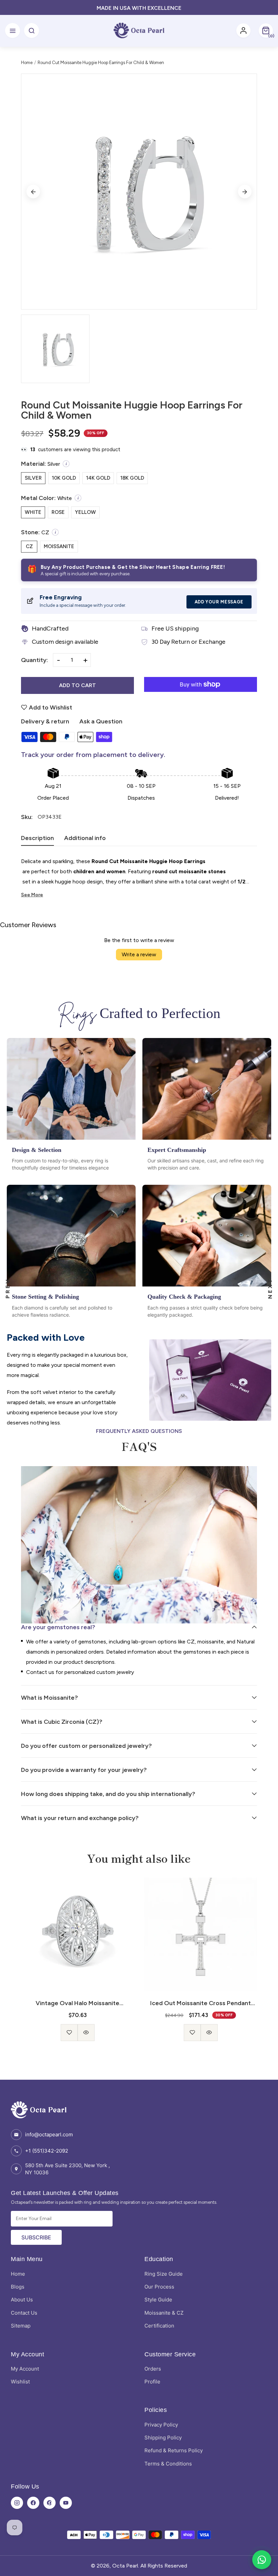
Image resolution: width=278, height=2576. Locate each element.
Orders (153, 2369)
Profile (152, 2382)
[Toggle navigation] (13, 31)
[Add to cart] (201, 2027)
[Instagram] (17, 2503)
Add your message (219, 602)
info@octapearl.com (49, 2134)
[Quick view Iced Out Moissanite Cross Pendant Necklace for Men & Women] (86, 2033)
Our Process (159, 2287)
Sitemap (21, 2326)
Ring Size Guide (164, 2274)
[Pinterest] (49, 2503)
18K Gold (132, 478)
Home (27, 63)
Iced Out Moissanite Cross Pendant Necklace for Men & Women (77, 2003)
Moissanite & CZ (164, 2313)
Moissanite (59, 546)
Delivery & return (45, 721)
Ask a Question (101, 721)
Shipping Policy (163, 2438)
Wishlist (20, 2382)
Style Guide (158, 2300)
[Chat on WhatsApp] (262, 2560)
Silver (33, 478)
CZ (29, 546)
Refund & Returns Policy (174, 2450)
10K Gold (64, 478)
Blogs (18, 2287)
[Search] (32, 31)
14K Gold (98, 478)
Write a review (139, 954)
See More (32, 895)
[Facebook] (33, 2503)
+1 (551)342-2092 (47, 2151)
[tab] (37, 840)
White (33, 512)
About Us (22, 2300)
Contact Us (24, 2313)
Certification (159, 2326)
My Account (25, 2369)
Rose (58, 512)
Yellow (85, 512)
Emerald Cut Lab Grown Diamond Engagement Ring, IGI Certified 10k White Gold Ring (201, 2003)
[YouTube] (66, 2503)
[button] (266, 31)
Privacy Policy (161, 2425)
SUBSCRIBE (36, 2237)
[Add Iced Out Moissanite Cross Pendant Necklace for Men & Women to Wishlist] (69, 2033)
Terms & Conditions (168, 2464)
